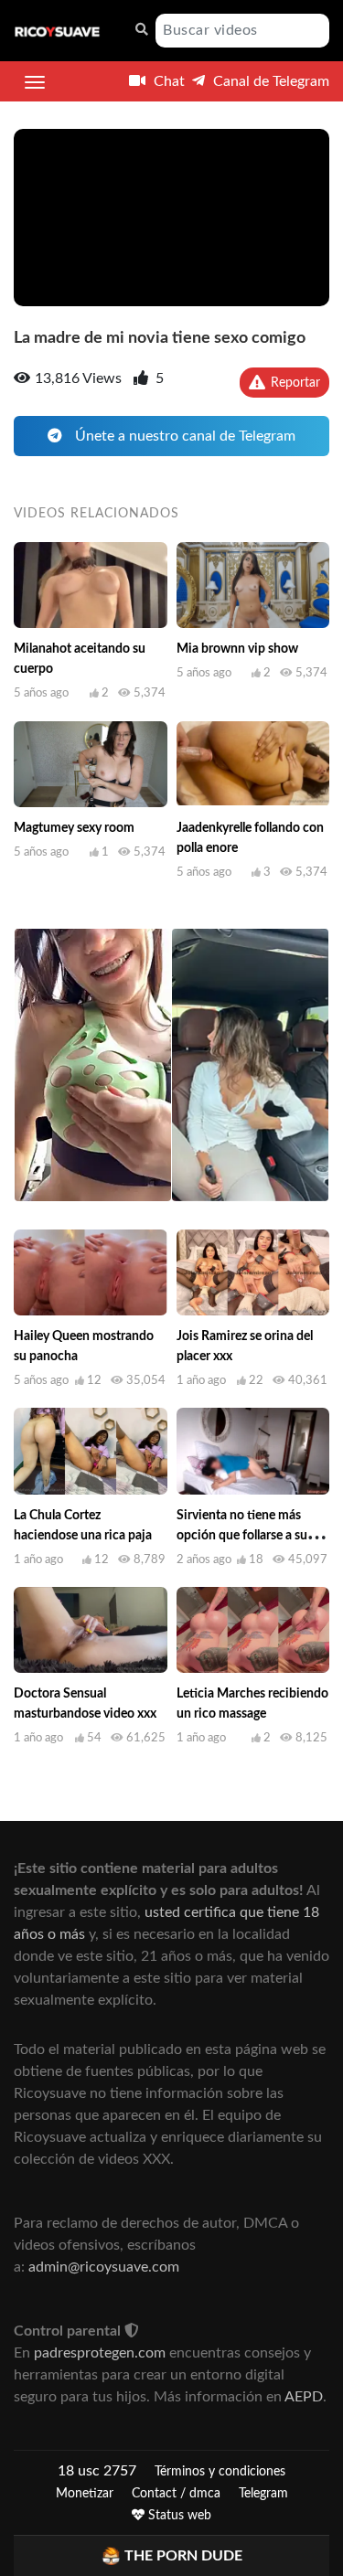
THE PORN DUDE (183, 2556)
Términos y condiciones (220, 2472)
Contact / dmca (176, 2494)
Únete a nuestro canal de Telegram (183, 436)
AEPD (304, 2397)
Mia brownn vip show (237, 649)
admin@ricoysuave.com (104, 2267)
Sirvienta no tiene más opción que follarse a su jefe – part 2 (242, 1536)
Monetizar (85, 2494)
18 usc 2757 (97, 2471)
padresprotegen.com (100, 2353)
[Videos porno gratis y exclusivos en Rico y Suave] (57, 31)
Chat (167, 81)
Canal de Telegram (269, 81)
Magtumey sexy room (74, 828)
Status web (178, 2516)
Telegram (263, 2494)
